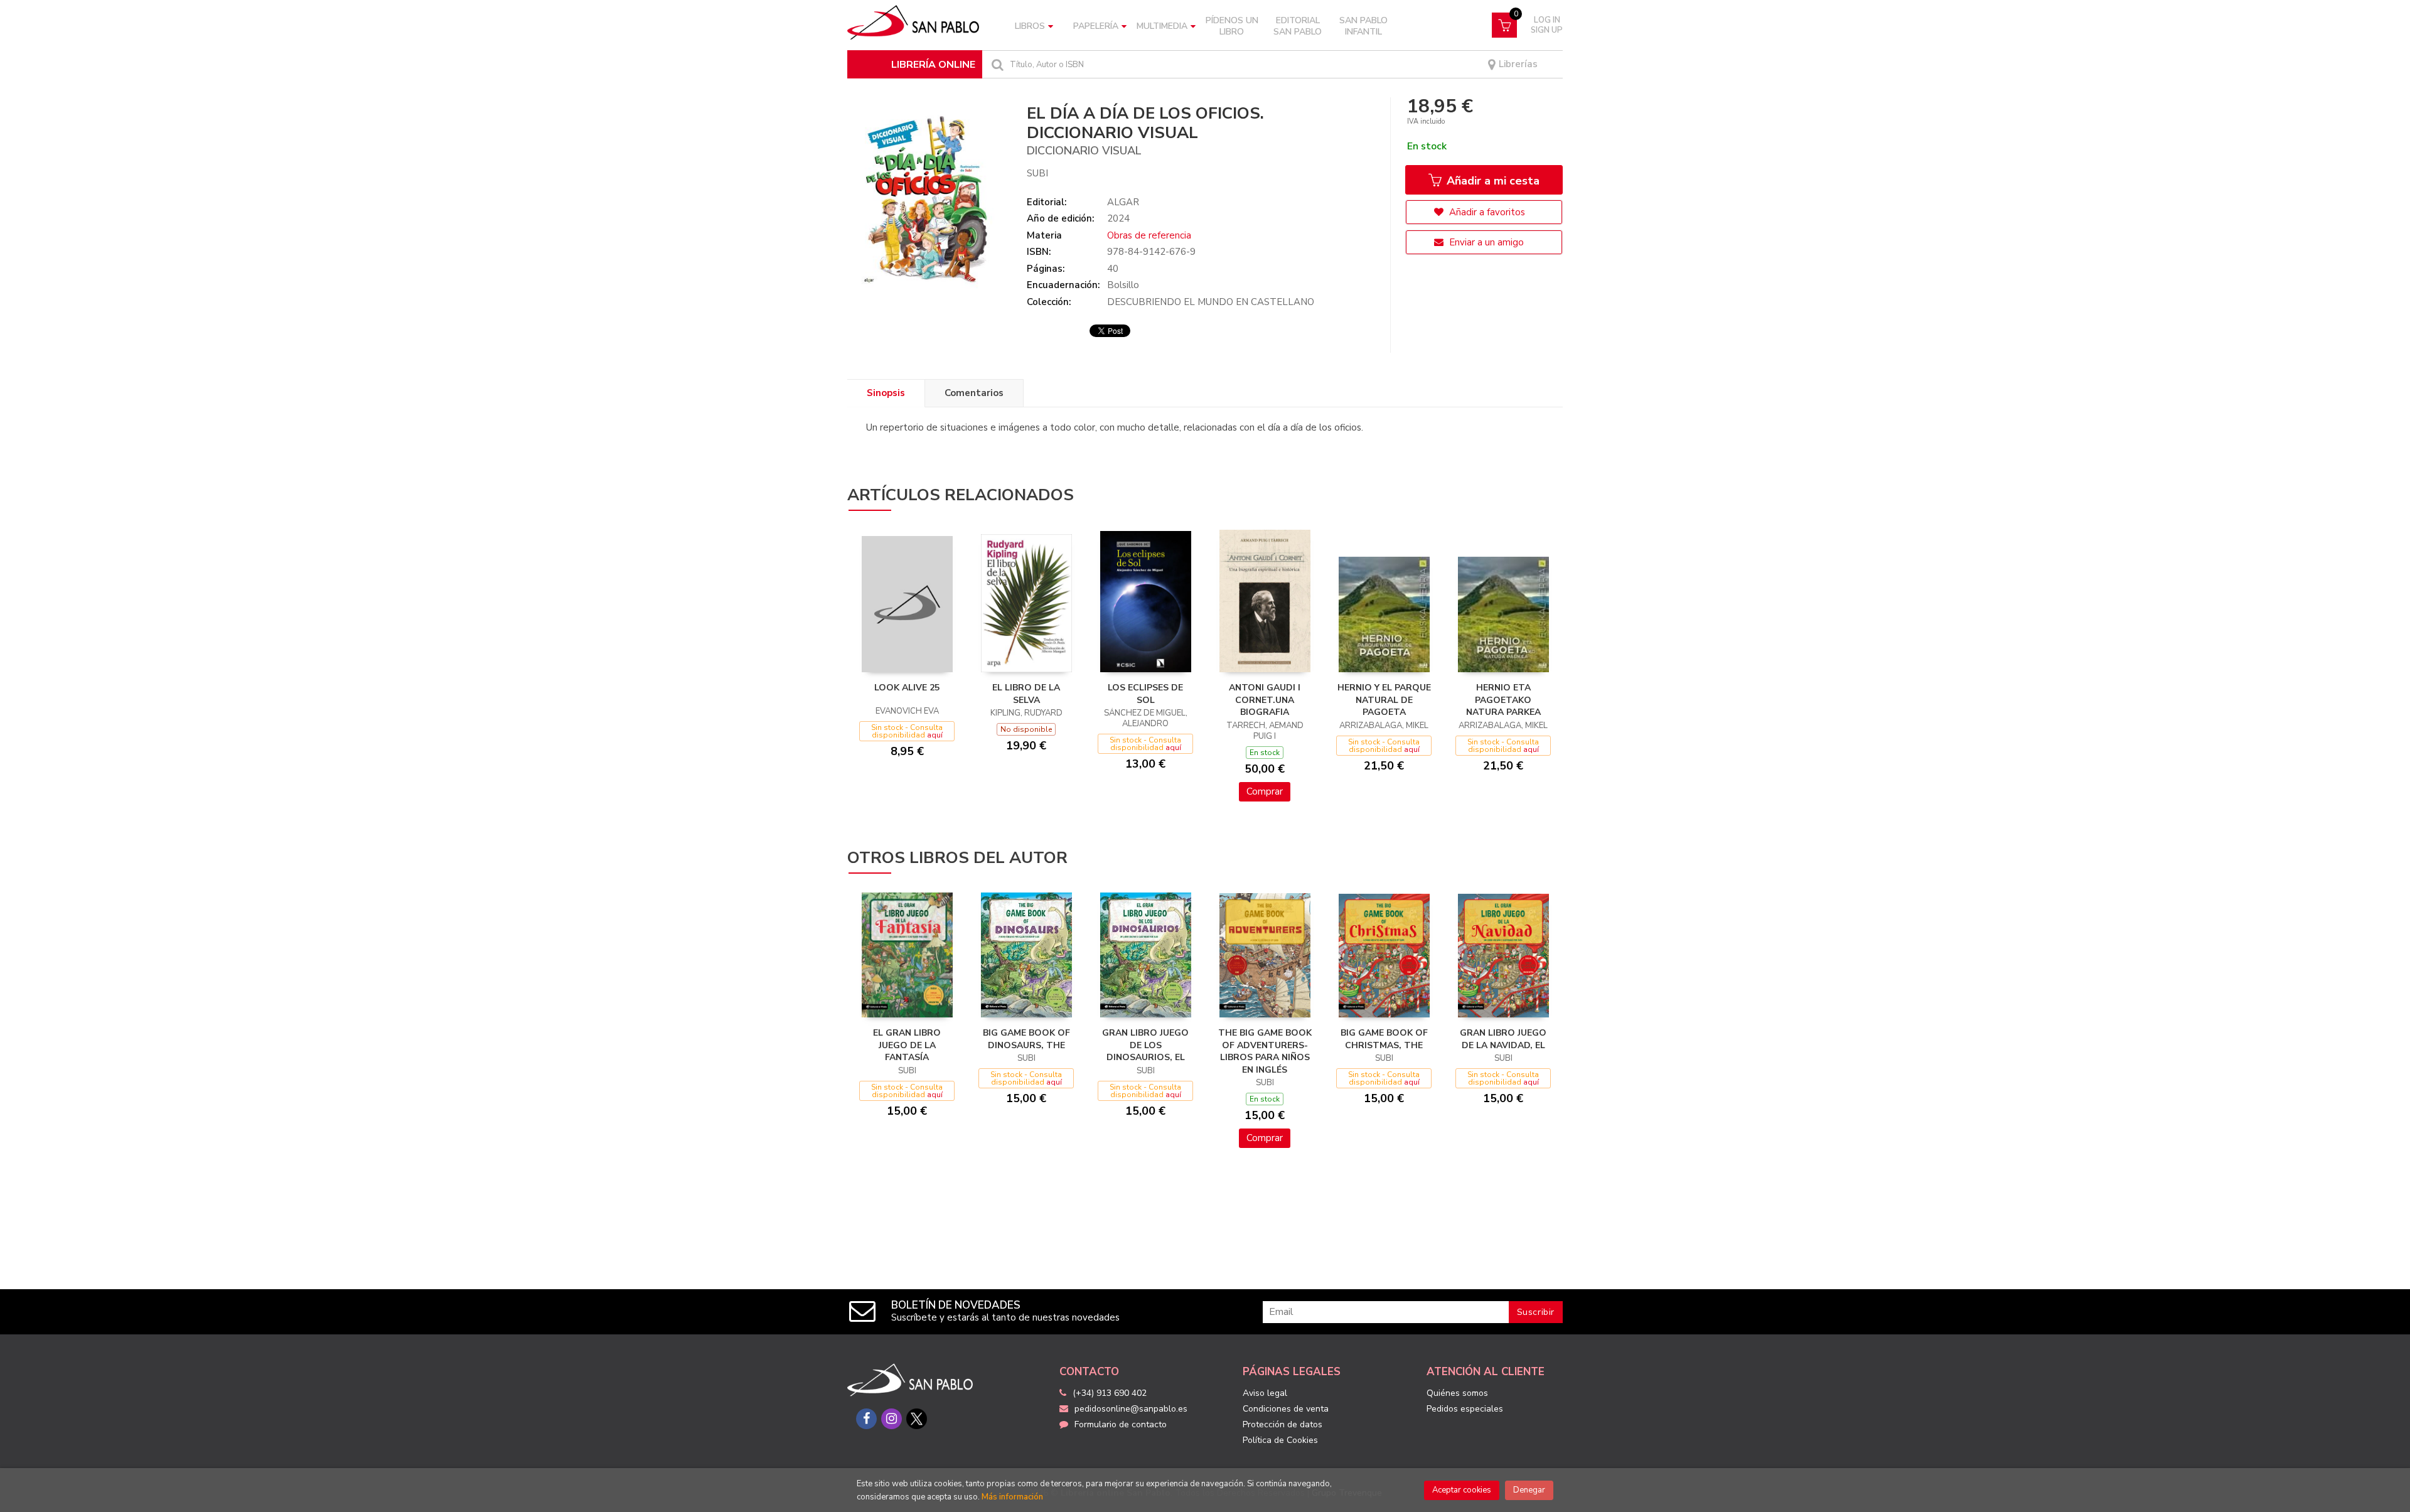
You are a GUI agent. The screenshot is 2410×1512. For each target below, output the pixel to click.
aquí (935, 735)
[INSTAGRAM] (892, 1419)
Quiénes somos (1457, 1393)
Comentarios (974, 393)
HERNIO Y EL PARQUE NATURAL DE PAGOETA (1384, 700)
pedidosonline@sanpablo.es (1131, 1409)
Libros (1030, 26)
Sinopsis (886, 393)
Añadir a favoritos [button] (1486, 212)
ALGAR (1123, 202)
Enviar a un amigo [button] (1485, 242)
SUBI (1037, 173)
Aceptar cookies (1462, 1490)
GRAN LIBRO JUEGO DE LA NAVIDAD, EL (1503, 1039)
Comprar (1265, 791)
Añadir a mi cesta (1492, 181)
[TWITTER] (917, 1419)
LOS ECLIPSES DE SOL (1145, 694)
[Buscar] (996, 64)
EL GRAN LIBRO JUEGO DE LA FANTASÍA (907, 1045)
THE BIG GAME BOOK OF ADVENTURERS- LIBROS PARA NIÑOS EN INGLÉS (1265, 1051)
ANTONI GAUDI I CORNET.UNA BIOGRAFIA (1265, 700)
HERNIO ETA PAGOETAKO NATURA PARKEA (1503, 700)
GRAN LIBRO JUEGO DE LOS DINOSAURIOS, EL (1145, 1045)
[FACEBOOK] (866, 1419)
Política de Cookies (1280, 1440)
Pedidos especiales (1465, 1409)
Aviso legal (1265, 1393)
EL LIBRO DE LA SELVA (1026, 694)
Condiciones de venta (1286, 1409)
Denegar (1529, 1490)
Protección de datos (1283, 1424)
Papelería (1096, 26)
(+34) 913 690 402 (1110, 1393)
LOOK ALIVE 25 (907, 688)
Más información (1012, 1497)
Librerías (1517, 64)
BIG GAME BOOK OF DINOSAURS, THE (1026, 1039)
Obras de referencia (1149, 235)
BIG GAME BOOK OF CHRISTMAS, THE (1384, 1039)
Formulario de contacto (1121, 1424)
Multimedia (1162, 26)
